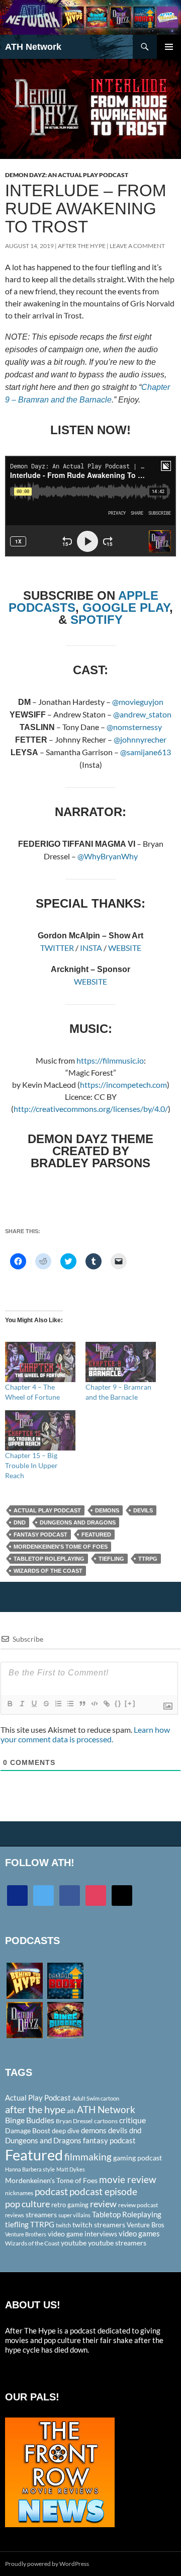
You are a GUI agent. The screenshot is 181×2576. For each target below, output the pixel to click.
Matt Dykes (71, 2169)
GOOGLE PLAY (126, 608)
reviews (15, 2215)
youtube (74, 2243)
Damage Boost (28, 2130)
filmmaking (88, 2157)
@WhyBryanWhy (108, 856)
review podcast (138, 2205)
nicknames (19, 2193)
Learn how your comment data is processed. (85, 1734)
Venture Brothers (26, 2234)
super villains (74, 2215)
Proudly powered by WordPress (47, 2564)
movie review (128, 2180)
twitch (63, 2225)
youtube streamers (117, 2243)
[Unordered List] (70, 1704)
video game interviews (82, 2234)
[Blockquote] (82, 1704)
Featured (96, 1535)
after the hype (35, 2109)
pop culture (27, 2204)
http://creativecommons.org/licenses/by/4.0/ (91, 1109)
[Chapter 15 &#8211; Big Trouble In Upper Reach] (40, 1430)
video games (139, 2234)
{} (118, 1703)
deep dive (66, 2131)
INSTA (91, 948)
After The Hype (82, 246)
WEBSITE (125, 948)
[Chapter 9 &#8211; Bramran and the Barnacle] (121, 1362)
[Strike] (46, 1704)
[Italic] (22, 1704)
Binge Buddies (30, 2120)
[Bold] (10, 1704)
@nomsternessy (134, 727)
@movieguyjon (138, 702)
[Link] (106, 1704)
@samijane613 (146, 752)
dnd (20, 1522)
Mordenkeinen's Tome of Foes (61, 1547)
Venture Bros (146, 2225)
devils (143, 1510)
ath (71, 2111)
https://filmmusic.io (110, 1060)
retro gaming (70, 2205)
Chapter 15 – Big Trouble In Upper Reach (31, 1465)
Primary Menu (169, 47)
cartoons (106, 2121)
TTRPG (148, 1559)
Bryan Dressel (74, 2121)
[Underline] (34, 1704)
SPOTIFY (97, 620)
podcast (51, 2191)
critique (132, 2120)
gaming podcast (138, 2158)
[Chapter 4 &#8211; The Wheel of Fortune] (40, 1362)
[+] (130, 1703)
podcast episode (103, 2191)
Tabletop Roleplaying (49, 1559)
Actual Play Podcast (47, 1510)
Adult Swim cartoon (96, 2098)
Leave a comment (137, 246)
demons (107, 1510)
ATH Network (33, 47)
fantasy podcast (40, 1535)
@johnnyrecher (140, 739)
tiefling (111, 1559)
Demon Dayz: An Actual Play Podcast (67, 175)
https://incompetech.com (123, 1084)
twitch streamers (99, 2225)
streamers (41, 2215)
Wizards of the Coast (48, 1571)
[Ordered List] (58, 1704)
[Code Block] (94, 1704)
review (103, 2204)
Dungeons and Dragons (78, 1522)
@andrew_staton (142, 714)
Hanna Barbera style (30, 2169)
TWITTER (58, 948)
